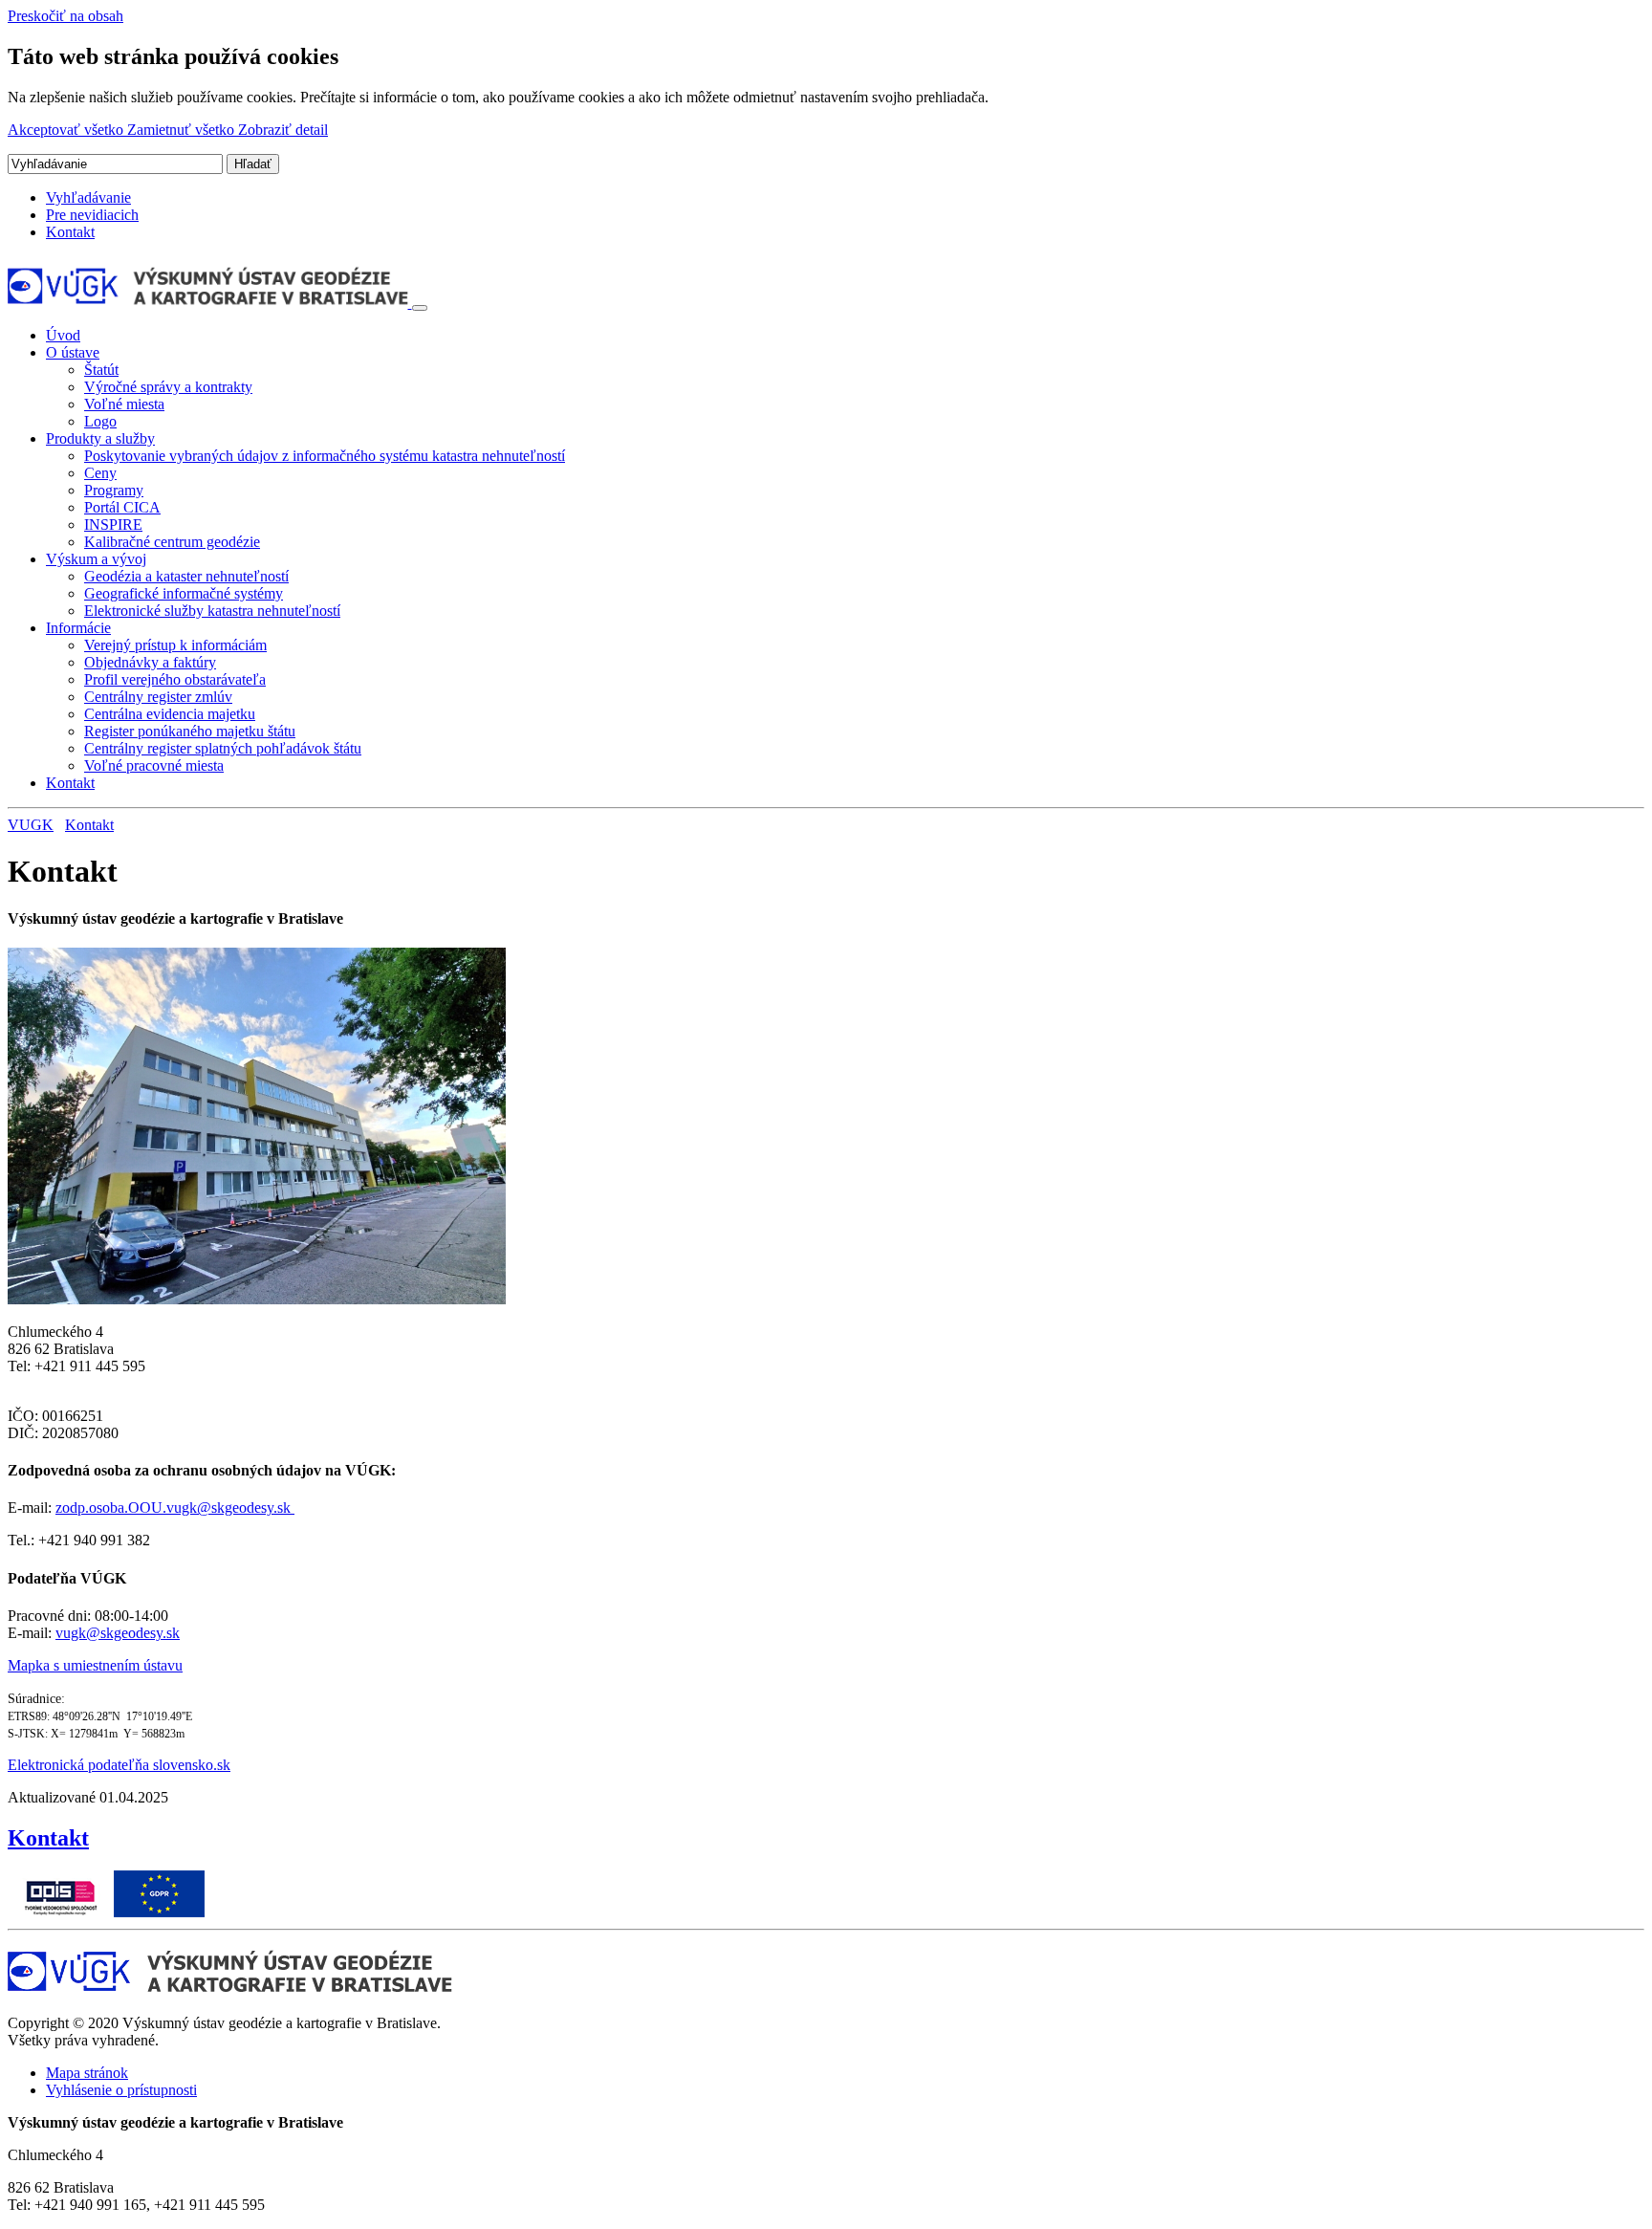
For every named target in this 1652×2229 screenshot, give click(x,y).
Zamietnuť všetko (183, 130)
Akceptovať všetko (67, 130)
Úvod (63, 335)
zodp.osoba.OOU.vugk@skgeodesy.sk (175, 1508)
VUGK (31, 825)
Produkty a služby (100, 438)
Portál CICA (122, 507)
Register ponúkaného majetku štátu (190, 731)
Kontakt (70, 232)
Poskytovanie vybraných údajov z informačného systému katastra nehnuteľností (325, 456)
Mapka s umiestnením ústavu (95, 1665)
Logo (100, 421)
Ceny (100, 473)
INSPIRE (113, 524)
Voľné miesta (124, 404)
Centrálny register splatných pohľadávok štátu (223, 748)
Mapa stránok (87, 2073)
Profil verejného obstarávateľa (175, 679)
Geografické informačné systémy (184, 593)
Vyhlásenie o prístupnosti (121, 2090)
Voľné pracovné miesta (154, 765)
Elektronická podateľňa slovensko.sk (119, 1765)
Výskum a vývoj (96, 559)
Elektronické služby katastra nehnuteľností (212, 611)
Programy (114, 490)
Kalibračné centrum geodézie (172, 542)
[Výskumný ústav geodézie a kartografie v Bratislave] (210, 303)
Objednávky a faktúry (150, 662)
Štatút (101, 370)
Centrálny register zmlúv (158, 697)
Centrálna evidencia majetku (170, 714)
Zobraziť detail (283, 130)
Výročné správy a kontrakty (168, 387)
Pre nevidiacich (92, 215)
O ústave (73, 352)
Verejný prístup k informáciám (175, 645)
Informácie (78, 628)
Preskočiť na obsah (65, 16)
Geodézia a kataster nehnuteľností (186, 576)
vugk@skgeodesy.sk (118, 1633)
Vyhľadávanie (88, 197)
